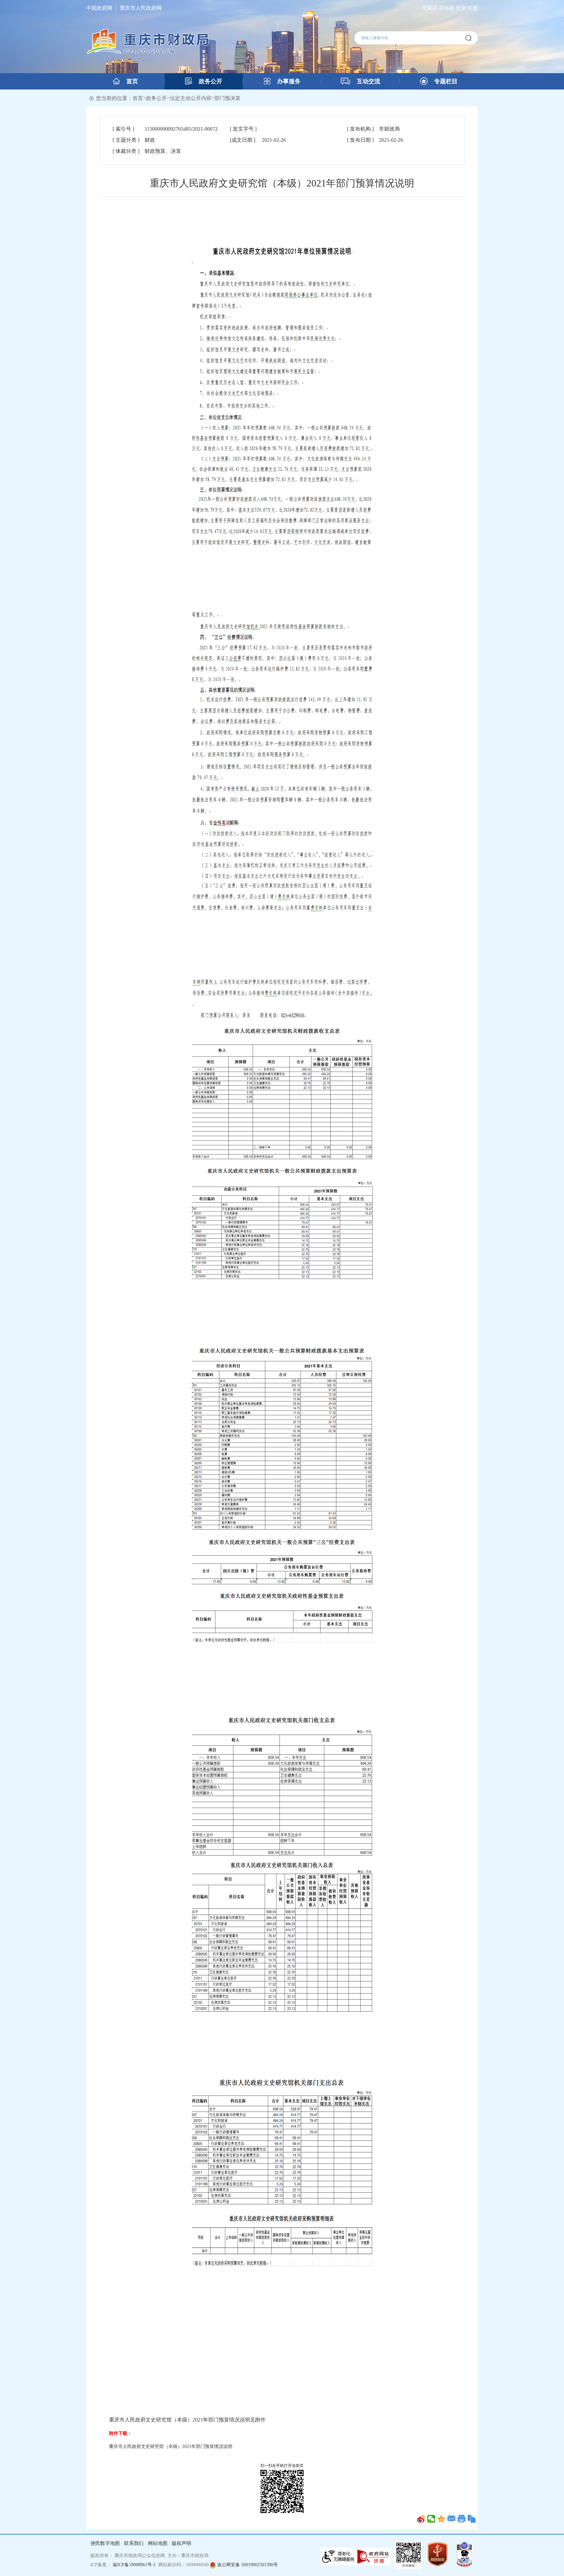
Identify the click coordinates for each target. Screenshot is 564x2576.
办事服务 (286, 81)
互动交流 (365, 81)
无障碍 (430, 8)
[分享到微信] (431, 2519)
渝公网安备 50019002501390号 (247, 2565)
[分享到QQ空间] (441, 2519)
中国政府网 (99, 8)
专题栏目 (443, 81)
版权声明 (181, 2543)
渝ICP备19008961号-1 (134, 2565)
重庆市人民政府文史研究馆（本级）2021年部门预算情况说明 (171, 2446)
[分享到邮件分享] (452, 2519)
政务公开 (207, 81)
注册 (473, 8)
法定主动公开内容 (191, 98)
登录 (461, 8)
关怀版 (446, 8)
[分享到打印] (462, 2519)
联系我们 (134, 2543)
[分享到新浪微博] (421, 2519)
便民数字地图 (105, 2543)
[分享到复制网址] (472, 2519)
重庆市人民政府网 (141, 8)
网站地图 (158, 2543)
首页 (129, 81)
